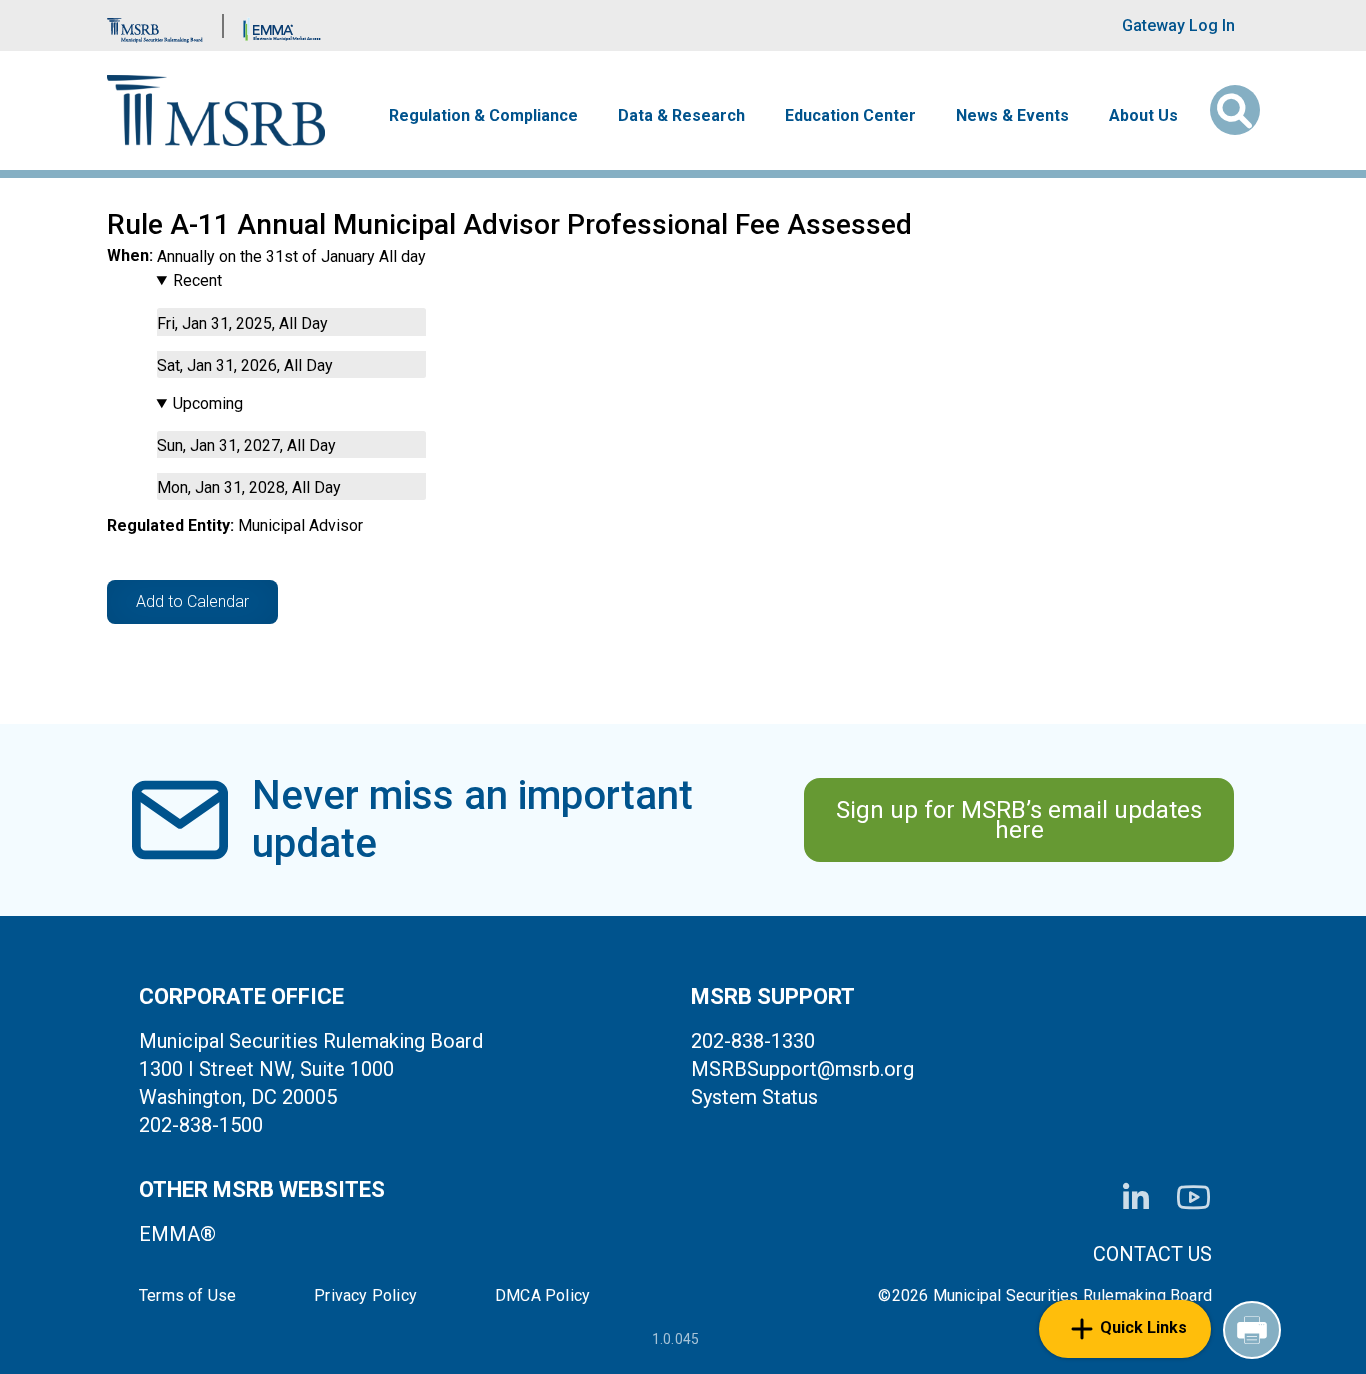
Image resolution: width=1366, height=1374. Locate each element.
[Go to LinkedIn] (1136, 1198)
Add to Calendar (192, 601)
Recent (197, 280)
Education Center (850, 116)
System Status (754, 1097)
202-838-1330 (753, 1041)
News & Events (1012, 116)
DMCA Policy (542, 1296)
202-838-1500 (201, 1125)
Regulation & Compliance (483, 116)
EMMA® (177, 1234)
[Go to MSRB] (155, 25)
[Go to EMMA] (282, 25)
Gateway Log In (1178, 25)
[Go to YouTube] (1193, 1197)
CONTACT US (1152, 1254)
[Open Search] (1235, 110)
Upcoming (208, 403)
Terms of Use (187, 1296)
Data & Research (681, 116)
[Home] (216, 110)
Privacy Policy (365, 1296)
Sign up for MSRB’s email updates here (1019, 820)
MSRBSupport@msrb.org (802, 1069)
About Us (1143, 116)
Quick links (1143, 1327)
